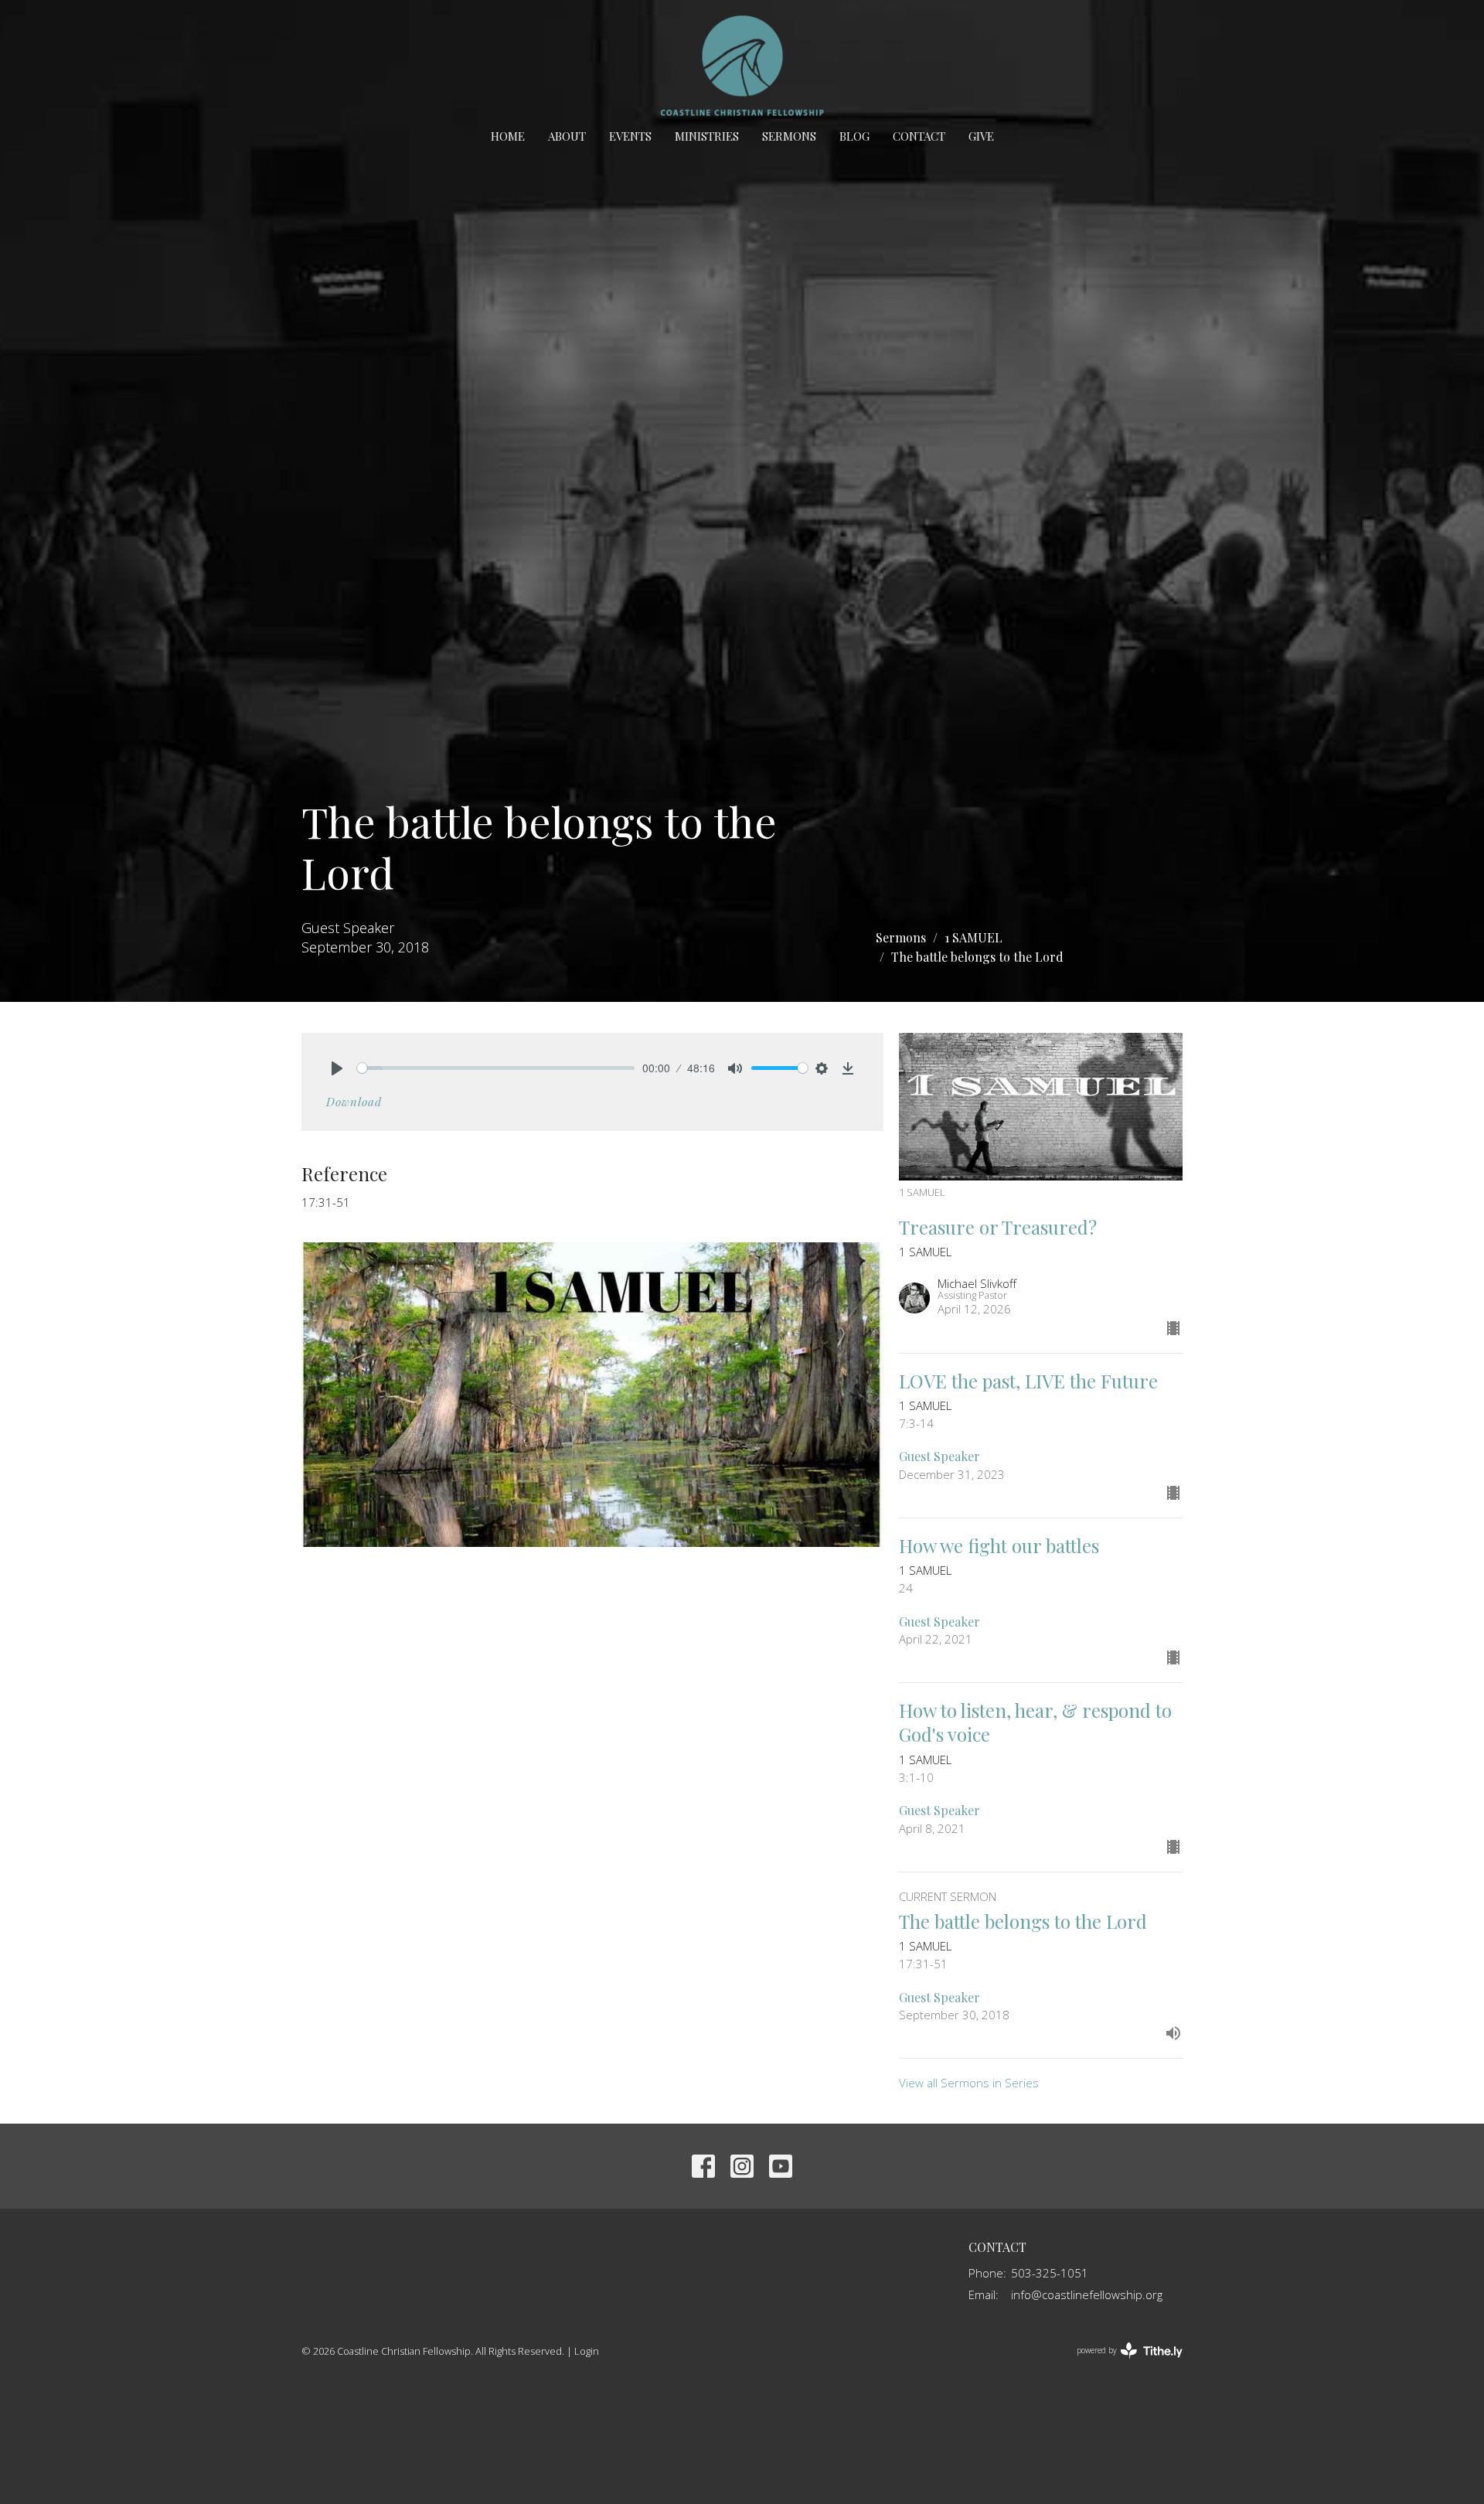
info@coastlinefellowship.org (1087, 2294)
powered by (1121, 2363)
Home (508, 136)
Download (354, 1102)
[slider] (496, 1068)
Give (981, 136)
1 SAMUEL (973, 937)
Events (630, 136)
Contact (919, 136)
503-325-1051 (1050, 2273)
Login (587, 2351)
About (567, 136)
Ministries (707, 136)
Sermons (789, 136)
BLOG (854, 136)
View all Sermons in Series (969, 2083)
